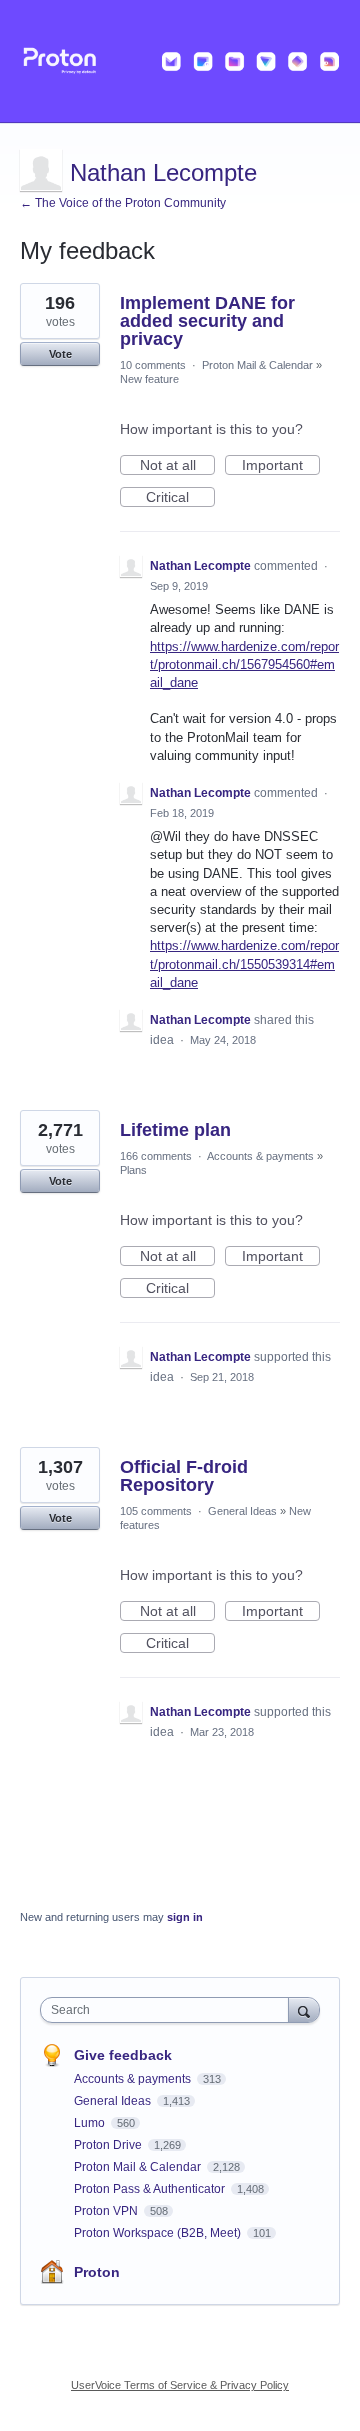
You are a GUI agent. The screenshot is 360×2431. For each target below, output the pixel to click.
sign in (185, 1917)
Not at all (177, 466)
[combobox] (169, 2010)
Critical (180, 498)
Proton (97, 2272)
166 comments (156, 1156)
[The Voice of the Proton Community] (180, 61)
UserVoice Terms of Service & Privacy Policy (180, 2385)
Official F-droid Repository (184, 1476)
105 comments (156, 1511)
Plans (133, 1170)
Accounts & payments (260, 1156)
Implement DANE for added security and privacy (207, 321)
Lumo (91, 2123)
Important (281, 466)
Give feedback (123, 2055)
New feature (149, 379)
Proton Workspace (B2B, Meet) (159, 2233)
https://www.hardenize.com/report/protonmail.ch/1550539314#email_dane (244, 963)
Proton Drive (109, 2145)
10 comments (153, 365)
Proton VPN (107, 2211)
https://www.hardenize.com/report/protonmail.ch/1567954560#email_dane (244, 664)
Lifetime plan (175, 1130)
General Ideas (242, 1511)
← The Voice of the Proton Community (123, 203)
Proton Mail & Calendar (257, 365)
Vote (60, 354)
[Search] (304, 2009)
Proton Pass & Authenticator (151, 2189)
